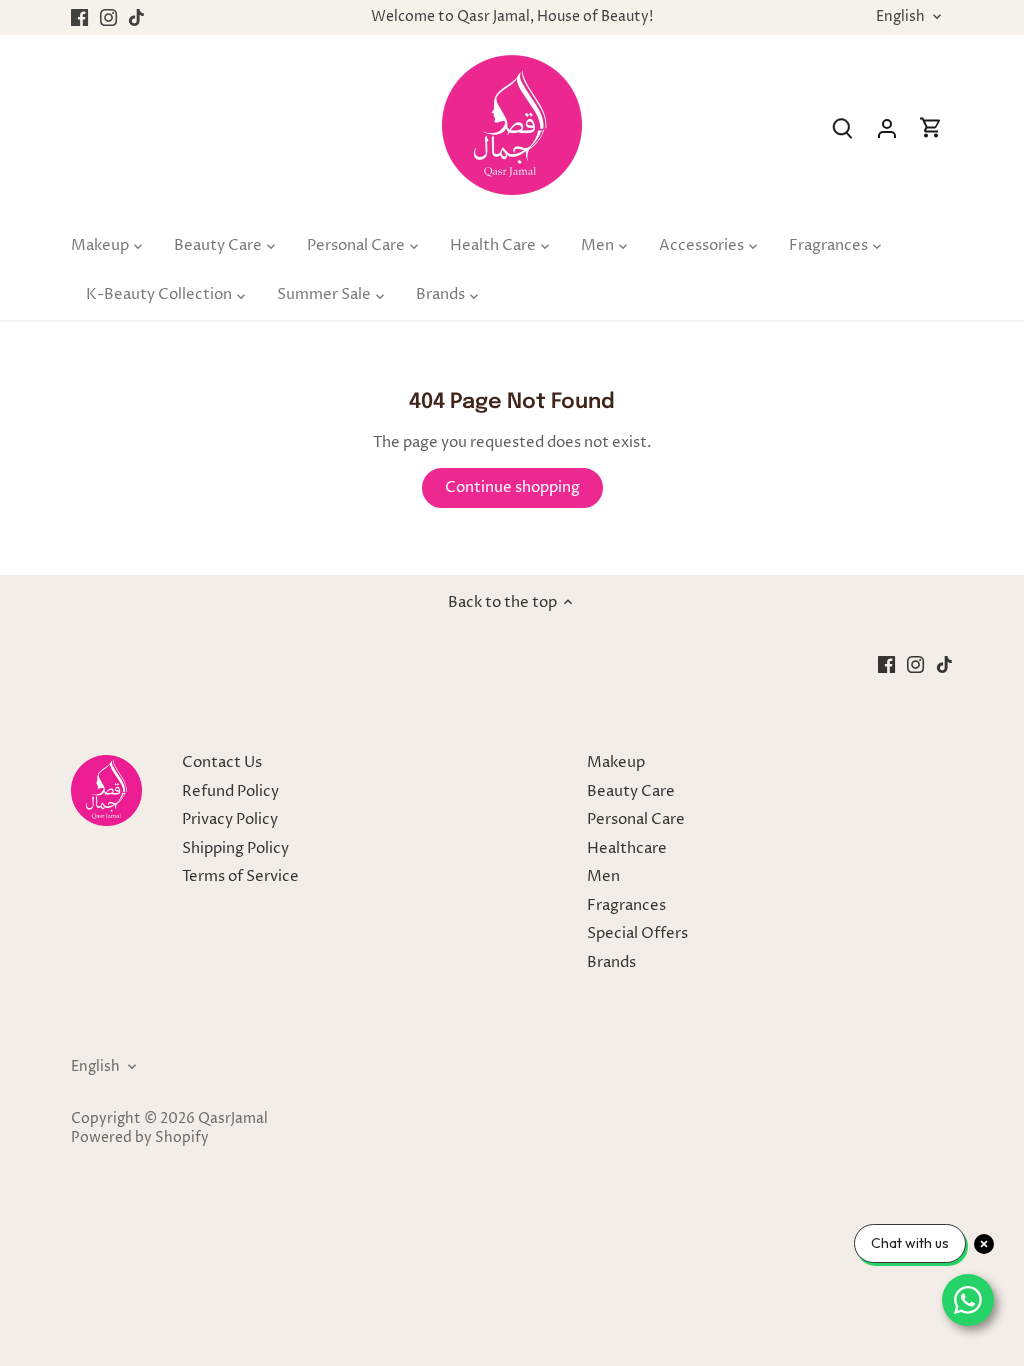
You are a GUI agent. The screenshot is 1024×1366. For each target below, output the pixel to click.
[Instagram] (108, 17)
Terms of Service (240, 876)
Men (603, 876)
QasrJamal (233, 1119)
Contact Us (222, 762)
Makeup (616, 762)
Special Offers (637, 933)
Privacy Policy (230, 819)
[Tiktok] (136, 17)
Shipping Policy (235, 848)
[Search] (843, 128)
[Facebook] (79, 17)
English (900, 17)
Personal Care (636, 819)
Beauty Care (631, 791)
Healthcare (627, 848)
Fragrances (626, 905)
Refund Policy (230, 791)
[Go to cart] (931, 128)
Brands (611, 962)
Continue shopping (512, 487)
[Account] (887, 128)
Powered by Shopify (140, 1138)
